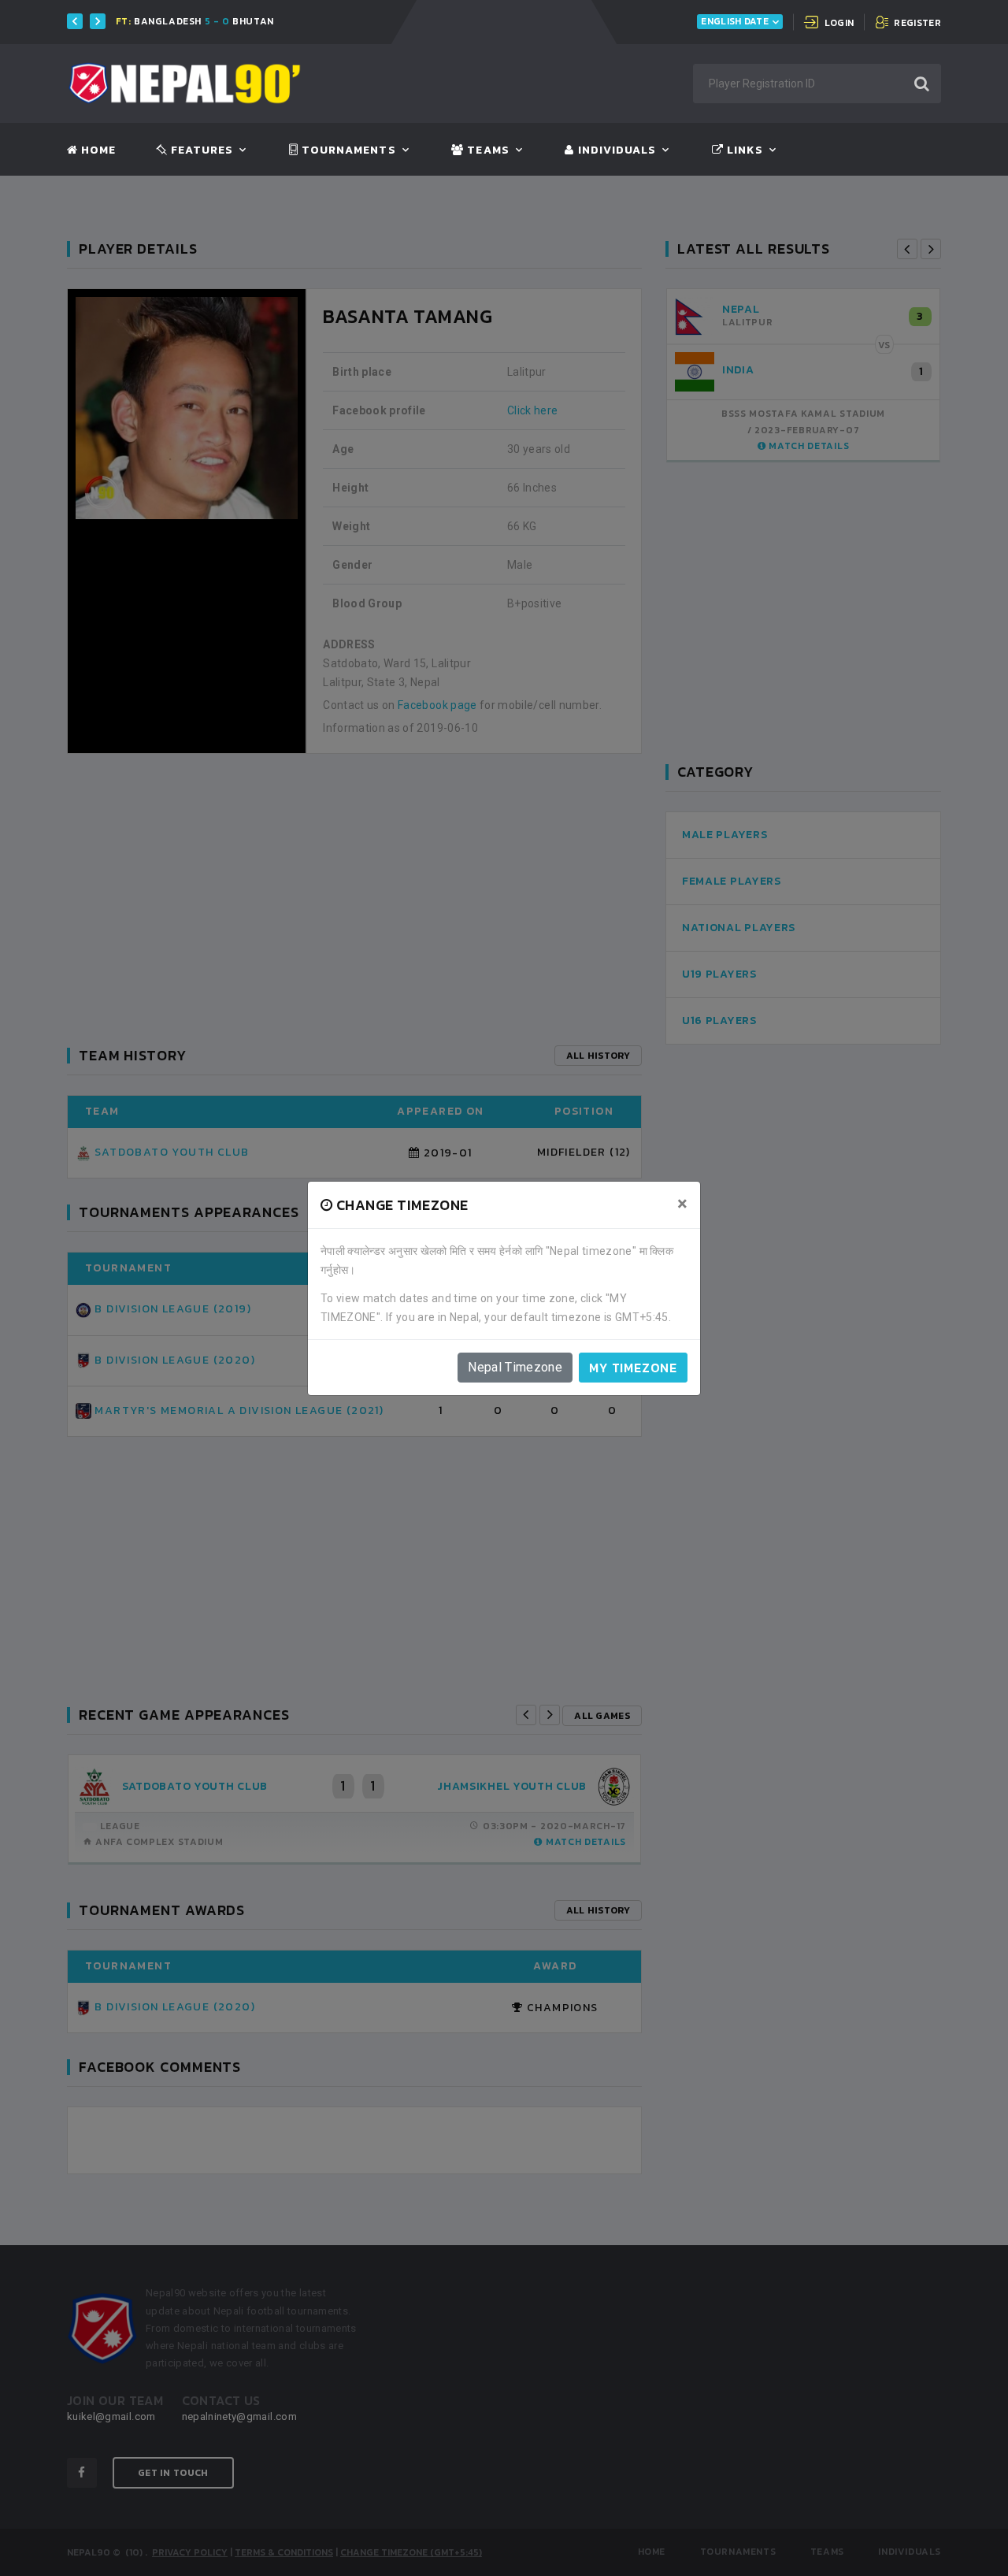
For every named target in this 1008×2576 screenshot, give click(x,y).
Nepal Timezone (515, 1367)
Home (97, 150)
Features (200, 150)
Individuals (615, 150)
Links (743, 150)
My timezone (633, 1368)
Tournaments (347, 150)
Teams (486, 150)
